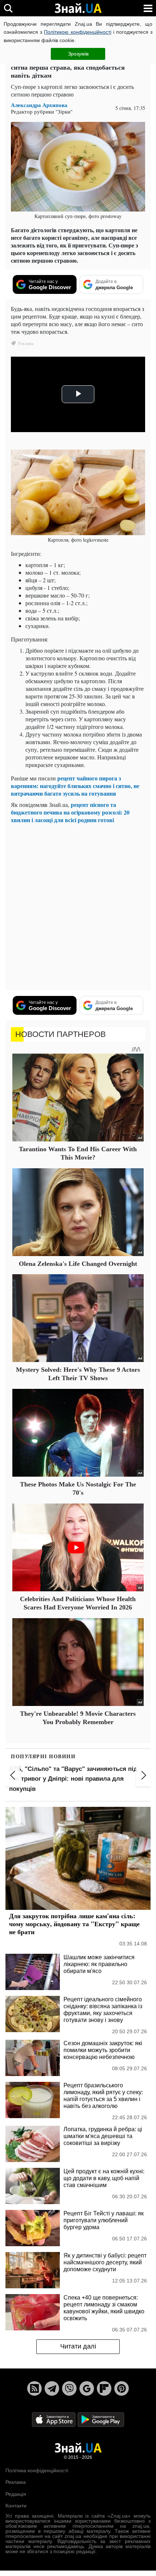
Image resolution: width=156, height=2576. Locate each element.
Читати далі (78, 2346)
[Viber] (69, 2388)
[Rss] (34, 2388)
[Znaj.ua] (78, 8)
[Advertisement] (78, 907)
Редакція (16, 2494)
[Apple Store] (54, 2419)
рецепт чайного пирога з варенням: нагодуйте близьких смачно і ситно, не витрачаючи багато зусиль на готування (75, 786)
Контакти (16, 2506)
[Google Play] (101, 2419)
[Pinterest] (122, 2388)
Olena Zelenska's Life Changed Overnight (78, 1264)
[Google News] (87, 2388)
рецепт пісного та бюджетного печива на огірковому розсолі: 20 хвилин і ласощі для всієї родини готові (70, 812)
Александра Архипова (39, 105)
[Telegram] (52, 2388)
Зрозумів (78, 54)
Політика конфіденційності (37, 2470)
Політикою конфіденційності (77, 32)
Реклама (16, 2482)
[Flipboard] (104, 2388)
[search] (8, 8)
